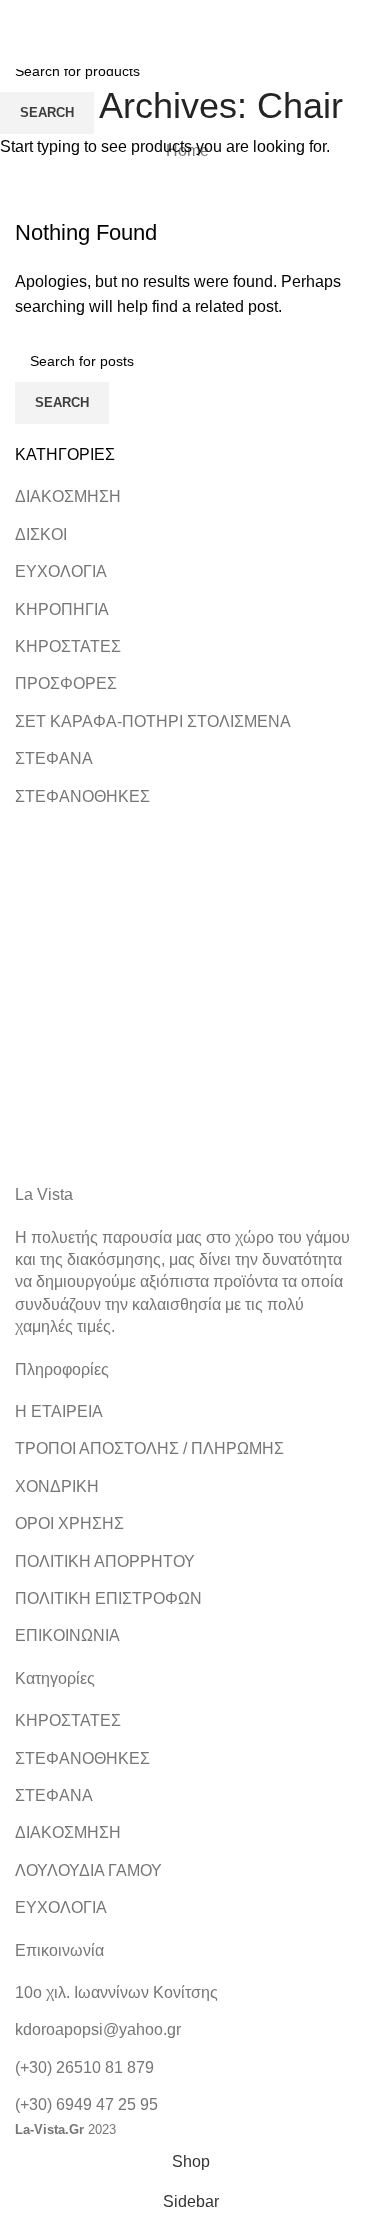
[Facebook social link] (136, 14)
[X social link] (162, 14)
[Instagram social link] (187, 14)
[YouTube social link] (212, 14)
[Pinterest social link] (237, 14)
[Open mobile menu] (36, 49)
